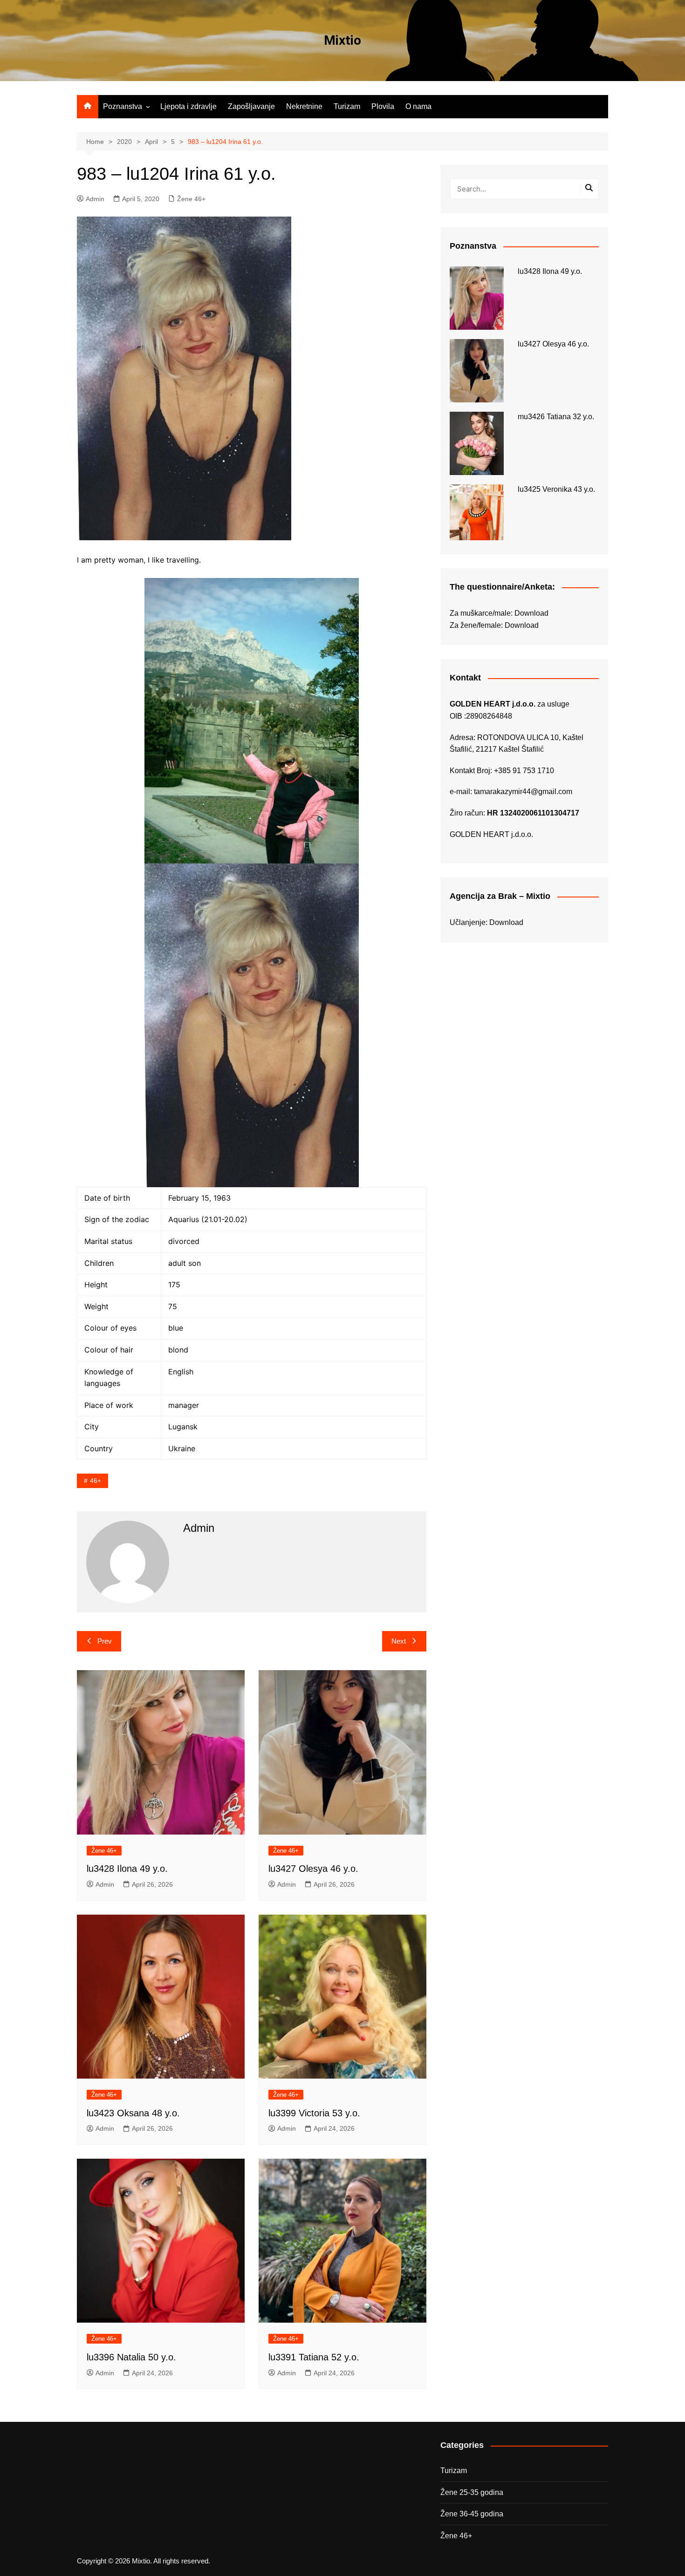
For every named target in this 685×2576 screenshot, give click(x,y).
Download (531, 613)
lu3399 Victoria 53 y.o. (314, 2113)
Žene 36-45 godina (472, 2514)
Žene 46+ (191, 199)
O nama (418, 106)
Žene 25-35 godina (472, 2492)
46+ (96, 1481)
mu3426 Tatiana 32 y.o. (556, 417)
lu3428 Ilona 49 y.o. (127, 1869)
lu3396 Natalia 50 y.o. (131, 2357)
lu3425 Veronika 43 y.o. (556, 489)
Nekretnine (304, 106)
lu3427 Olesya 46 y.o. (313, 1869)
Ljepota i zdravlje (188, 106)
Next (399, 1641)
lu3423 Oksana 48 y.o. (133, 2113)
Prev (105, 1641)
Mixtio (342, 40)
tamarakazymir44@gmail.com (523, 792)
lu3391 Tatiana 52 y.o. (314, 2357)
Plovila (383, 106)
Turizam (347, 106)
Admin (95, 199)
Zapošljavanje (251, 106)
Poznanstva (123, 106)
